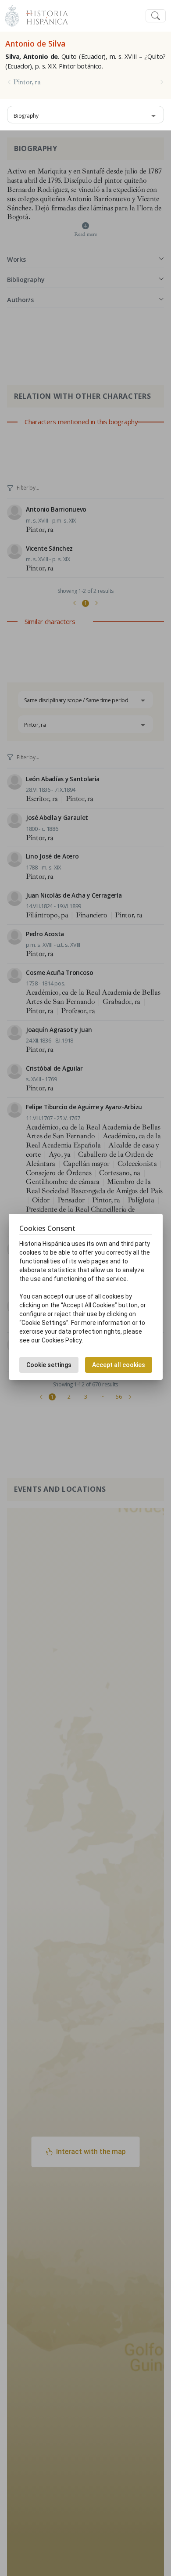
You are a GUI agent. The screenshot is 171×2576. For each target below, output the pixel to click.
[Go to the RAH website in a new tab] (12, 15)
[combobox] (85, 115)
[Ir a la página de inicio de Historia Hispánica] (43, 15)
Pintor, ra (27, 82)
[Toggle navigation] (156, 16)
